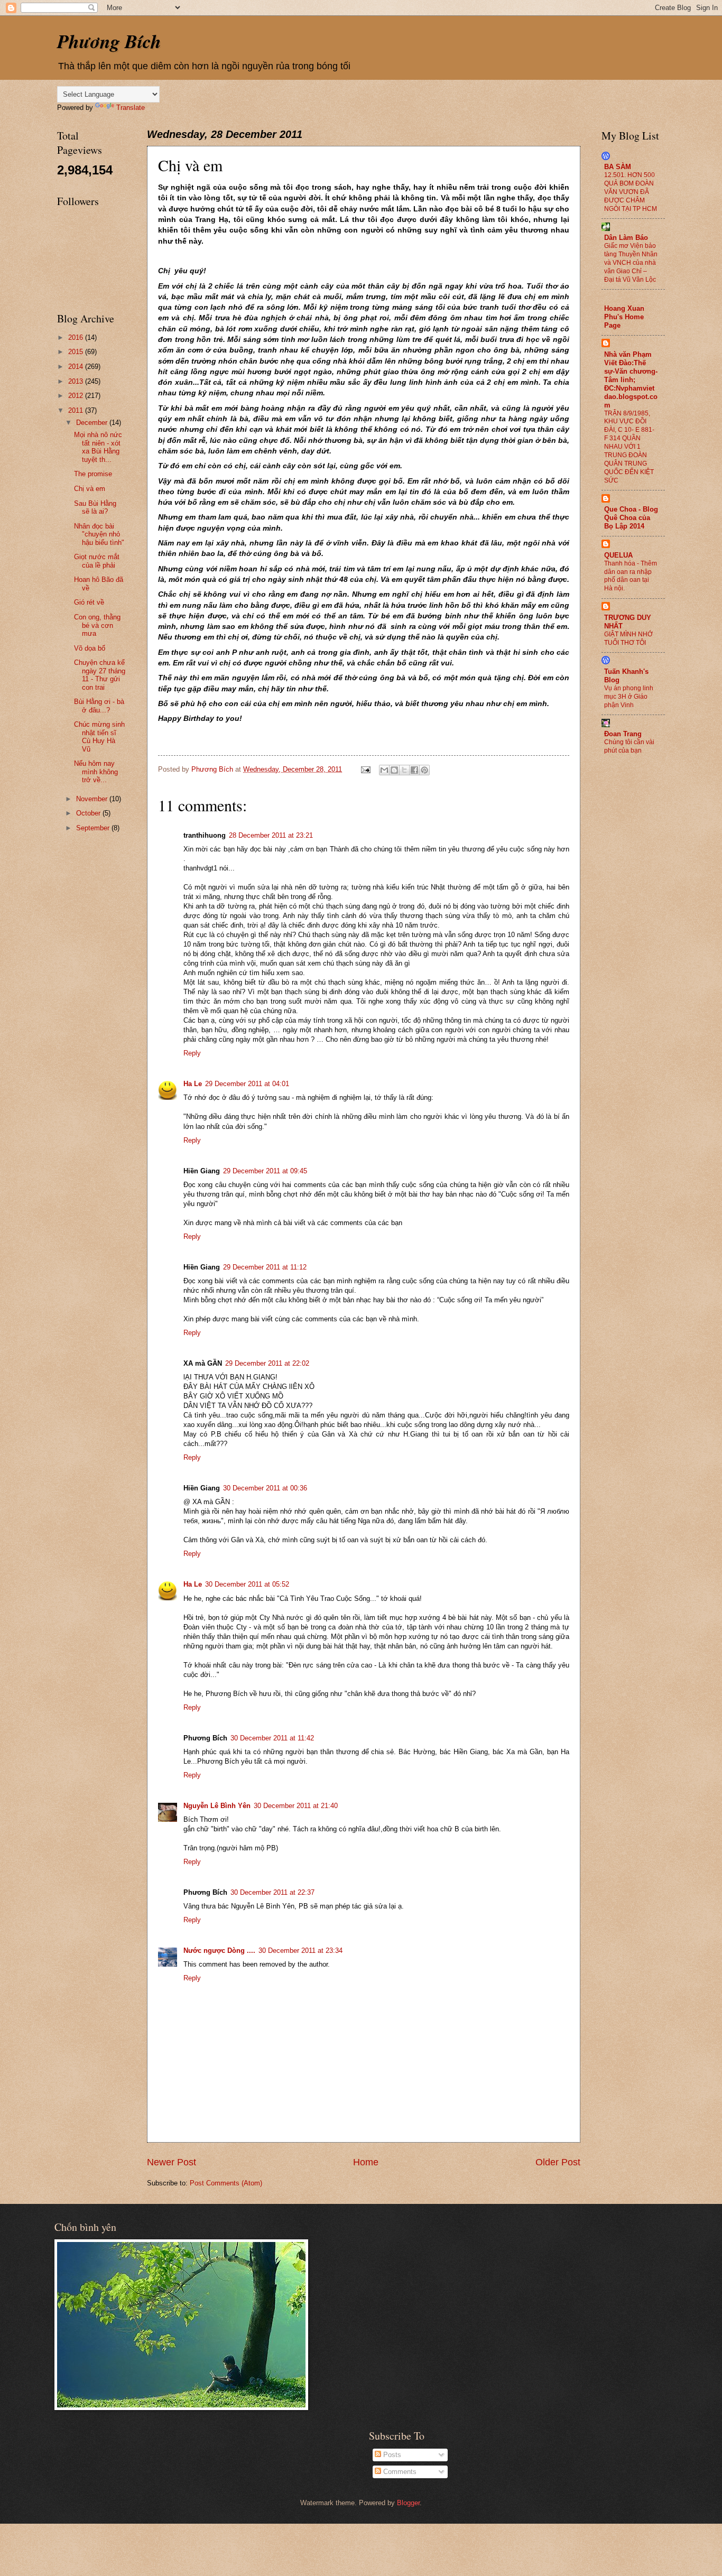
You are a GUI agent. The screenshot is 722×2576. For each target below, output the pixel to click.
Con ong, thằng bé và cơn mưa (97, 625)
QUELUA (618, 555)
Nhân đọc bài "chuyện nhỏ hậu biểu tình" (99, 534)
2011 (77, 410)
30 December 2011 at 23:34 (300, 1950)
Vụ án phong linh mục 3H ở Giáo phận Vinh (629, 697)
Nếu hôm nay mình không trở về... (96, 772)
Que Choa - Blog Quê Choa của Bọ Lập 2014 (631, 518)
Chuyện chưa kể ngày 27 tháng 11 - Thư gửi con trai (100, 675)
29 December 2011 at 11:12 (265, 1267)
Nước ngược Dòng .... (219, 1950)
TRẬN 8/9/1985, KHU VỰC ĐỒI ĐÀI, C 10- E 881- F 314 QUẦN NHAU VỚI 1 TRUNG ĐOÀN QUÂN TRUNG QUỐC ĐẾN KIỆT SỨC (629, 447)
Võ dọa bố (90, 648)
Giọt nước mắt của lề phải (97, 561)
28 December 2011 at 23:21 (271, 835)
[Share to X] (404, 770)
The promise (93, 474)
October (89, 813)
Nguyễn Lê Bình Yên (217, 1806)
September (94, 828)
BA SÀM (618, 167)
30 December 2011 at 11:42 (272, 1738)
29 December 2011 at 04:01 (247, 1084)
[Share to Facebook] (414, 770)
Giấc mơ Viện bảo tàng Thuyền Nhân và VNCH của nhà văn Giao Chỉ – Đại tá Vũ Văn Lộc (631, 263)
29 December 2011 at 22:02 (267, 1363)
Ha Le (193, 1084)
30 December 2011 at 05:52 (247, 1584)
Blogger (408, 2503)
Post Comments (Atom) (226, 2183)
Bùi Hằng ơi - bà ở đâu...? (99, 706)
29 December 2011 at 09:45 (265, 1171)
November (93, 799)
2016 (77, 337)
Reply (192, 1053)
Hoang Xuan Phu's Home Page (624, 317)
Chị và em (90, 489)
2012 (77, 396)
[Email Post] (365, 769)
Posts (391, 2455)
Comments (399, 2472)
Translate (131, 108)
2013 (77, 381)
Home (366, 2162)
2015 (77, 352)
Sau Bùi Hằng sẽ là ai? (95, 507)
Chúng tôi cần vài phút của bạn (629, 746)
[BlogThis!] (394, 770)
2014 (77, 367)
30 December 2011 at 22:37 (272, 1892)
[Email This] (384, 770)
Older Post (558, 2162)
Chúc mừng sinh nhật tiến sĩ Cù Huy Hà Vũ (99, 736)
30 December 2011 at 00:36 (265, 1488)
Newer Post (172, 2162)
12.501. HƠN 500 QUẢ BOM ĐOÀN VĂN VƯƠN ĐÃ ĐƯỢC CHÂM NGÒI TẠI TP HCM (631, 192)
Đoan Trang (623, 734)
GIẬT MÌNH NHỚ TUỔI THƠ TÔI (628, 638)
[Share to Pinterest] (424, 770)
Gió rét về (89, 602)
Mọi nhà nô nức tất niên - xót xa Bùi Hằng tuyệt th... (98, 447)
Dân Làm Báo (626, 238)
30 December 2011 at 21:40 (296, 1806)
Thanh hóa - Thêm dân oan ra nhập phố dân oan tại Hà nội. (631, 576)
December (93, 423)
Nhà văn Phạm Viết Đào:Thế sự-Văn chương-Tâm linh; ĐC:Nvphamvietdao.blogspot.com (631, 380)
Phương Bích (109, 41)
